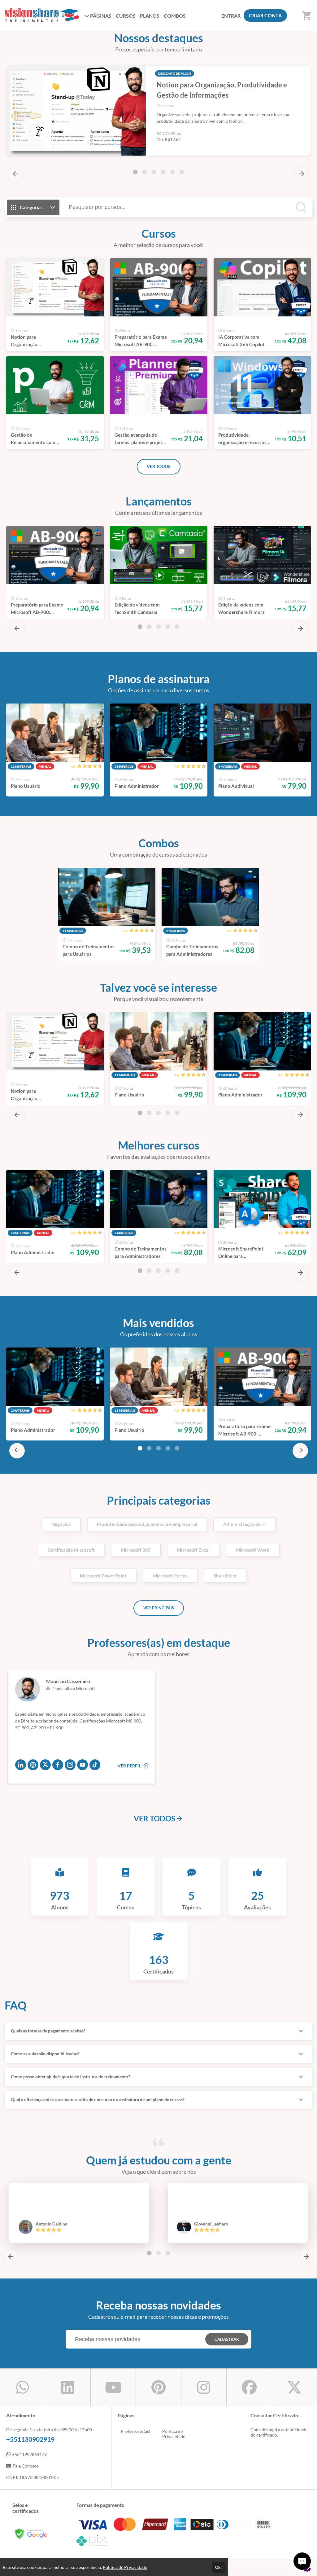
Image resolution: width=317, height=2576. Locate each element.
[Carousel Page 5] (172, 172)
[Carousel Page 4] (163, 172)
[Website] (33, 1765)
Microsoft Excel (193, 1550)
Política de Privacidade (174, 2434)
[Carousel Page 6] (182, 172)
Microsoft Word (253, 1550)
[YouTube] (83, 1765)
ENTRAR (231, 16)
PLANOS (150, 16)
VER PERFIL (130, 1766)
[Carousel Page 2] (145, 172)
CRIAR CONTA (265, 15)
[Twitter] (45, 1765)
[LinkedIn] (21, 1765)
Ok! (219, 2567)
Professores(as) (135, 2431)
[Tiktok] (95, 1765)
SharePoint (225, 1576)
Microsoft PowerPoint (103, 1576)
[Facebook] (58, 1765)
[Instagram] (70, 1765)
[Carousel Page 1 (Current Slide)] (135, 172)
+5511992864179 (29, 2454)
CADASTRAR (227, 2339)
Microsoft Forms (170, 1576)
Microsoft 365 (136, 1550)
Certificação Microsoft (71, 1550)
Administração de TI (245, 1524)
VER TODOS (159, 466)
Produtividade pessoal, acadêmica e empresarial (147, 1524)
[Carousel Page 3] (154, 172)
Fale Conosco (26, 2466)
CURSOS (126, 16)
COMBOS (175, 16)
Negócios (61, 1524)
